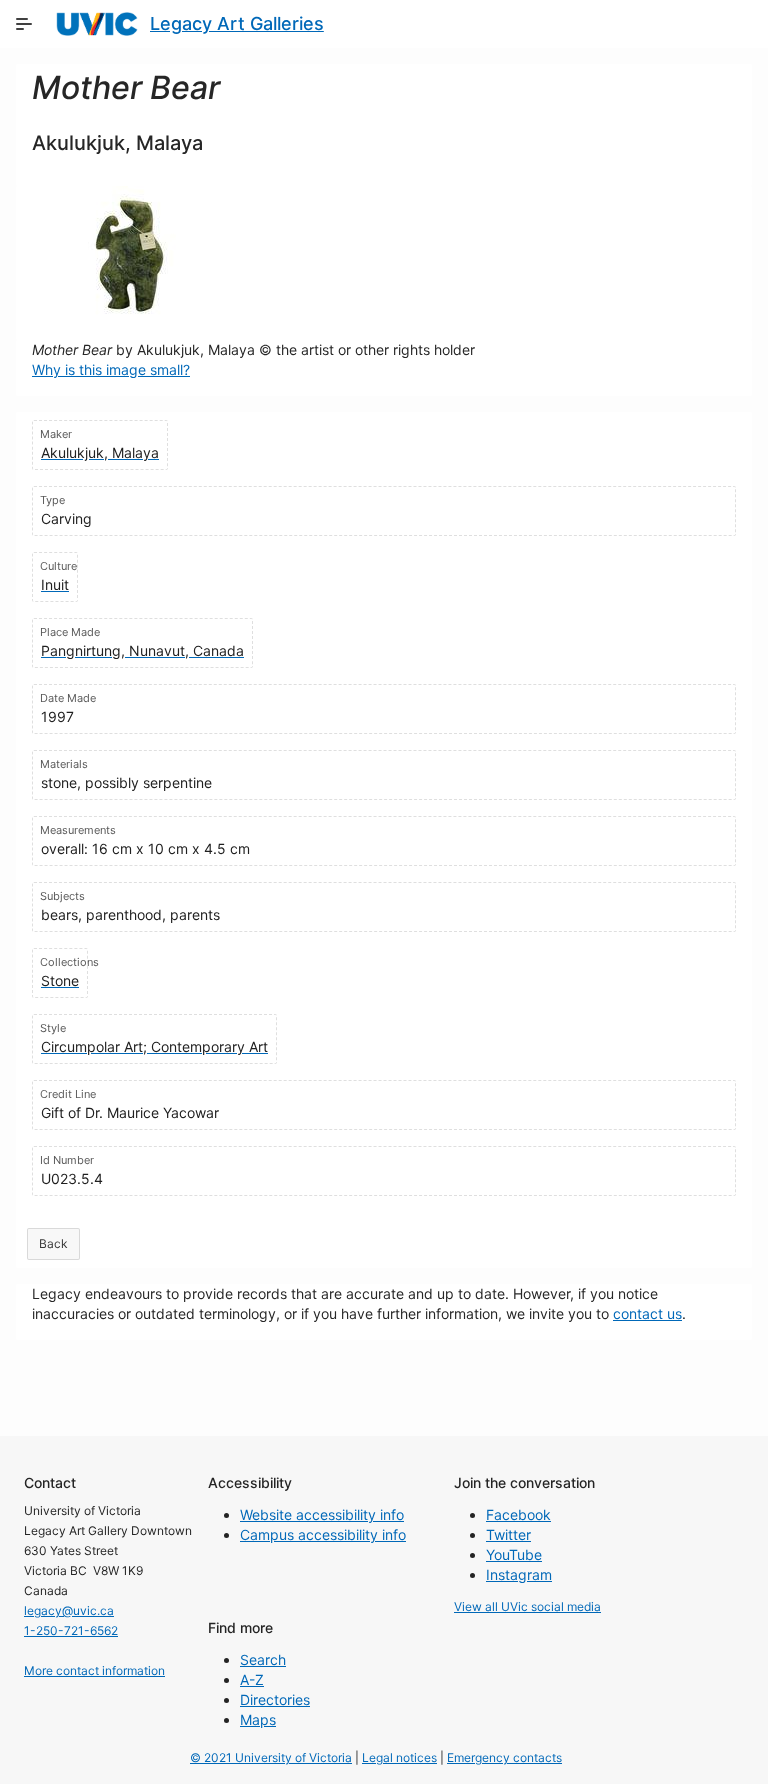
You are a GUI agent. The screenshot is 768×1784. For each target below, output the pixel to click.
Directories (275, 1699)
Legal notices (399, 1757)
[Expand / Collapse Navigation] (24, 24)
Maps (258, 1719)
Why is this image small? (111, 369)
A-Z (252, 1679)
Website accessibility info (322, 1514)
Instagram (519, 1574)
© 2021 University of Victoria (271, 1757)
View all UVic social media (527, 1606)
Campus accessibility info (323, 1534)
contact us (647, 1313)
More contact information (94, 1670)
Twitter (508, 1534)
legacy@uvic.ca (69, 1610)
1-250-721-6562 (71, 1630)
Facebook (518, 1514)
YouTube (514, 1554)
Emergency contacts (504, 1757)
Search (263, 1659)
